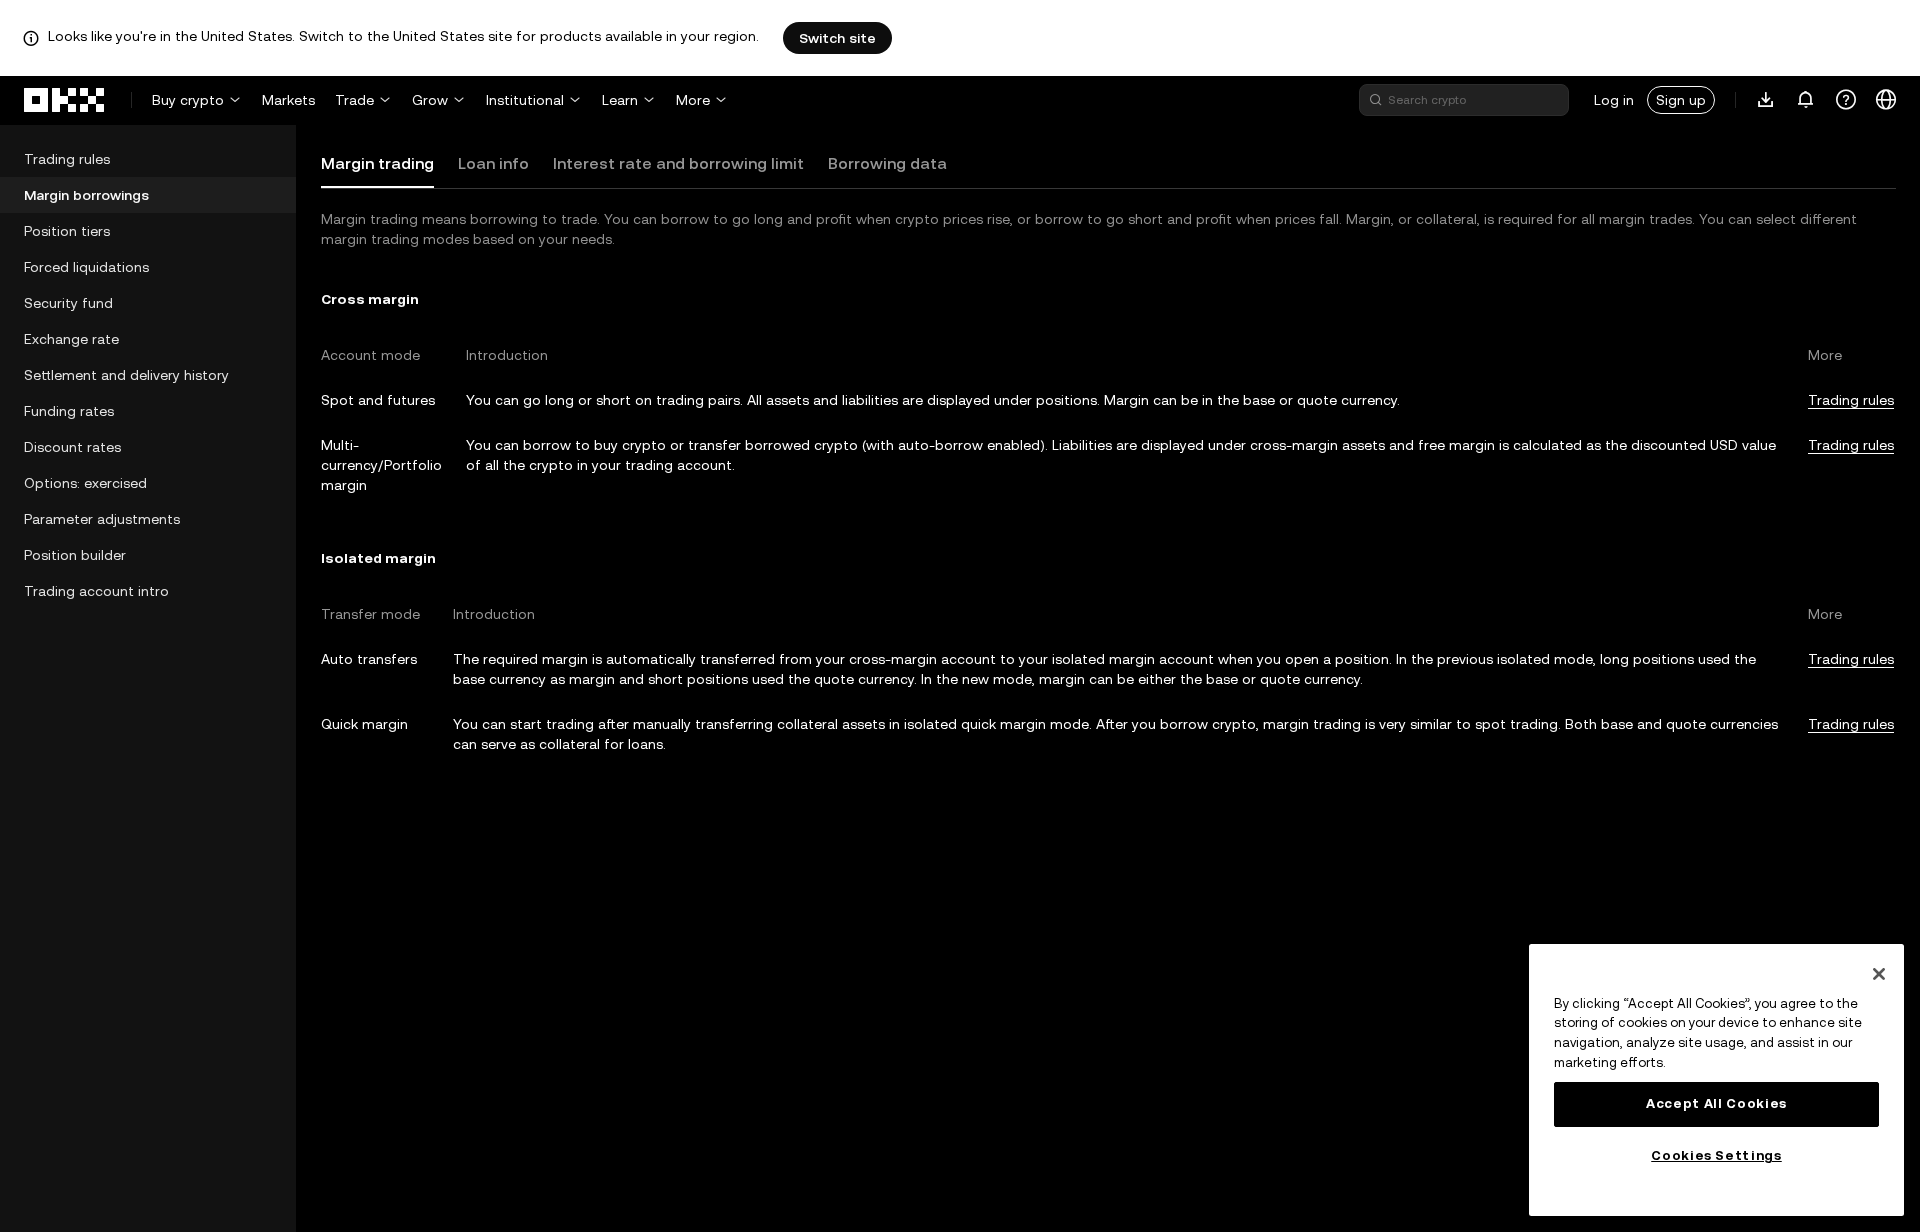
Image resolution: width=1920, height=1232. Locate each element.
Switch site (837, 38)
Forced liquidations (86, 267)
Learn (620, 100)
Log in (1614, 100)
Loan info (493, 163)
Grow (430, 100)
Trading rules (67, 159)
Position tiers (67, 231)
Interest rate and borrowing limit (678, 163)
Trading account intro (96, 591)
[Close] (1879, 974)
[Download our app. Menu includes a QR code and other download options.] (1766, 100)
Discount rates (72, 447)
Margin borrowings (86, 195)
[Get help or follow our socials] (1846, 100)
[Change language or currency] (1886, 100)
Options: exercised (85, 483)
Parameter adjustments (102, 519)
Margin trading (377, 163)
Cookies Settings (1716, 1155)
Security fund (68, 303)
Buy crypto (188, 100)
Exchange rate (71, 339)
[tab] (377, 164)
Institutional (525, 100)
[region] (1716, 1080)
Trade (354, 100)
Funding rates (69, 411)
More (693, 100)
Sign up (1681, 100)
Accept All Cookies (1716, 1103)
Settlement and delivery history (126, 375)
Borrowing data (887, 163)
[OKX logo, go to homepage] (65, 100)
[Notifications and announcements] (1806, 100)
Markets (288, 100)
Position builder (75, 555)
